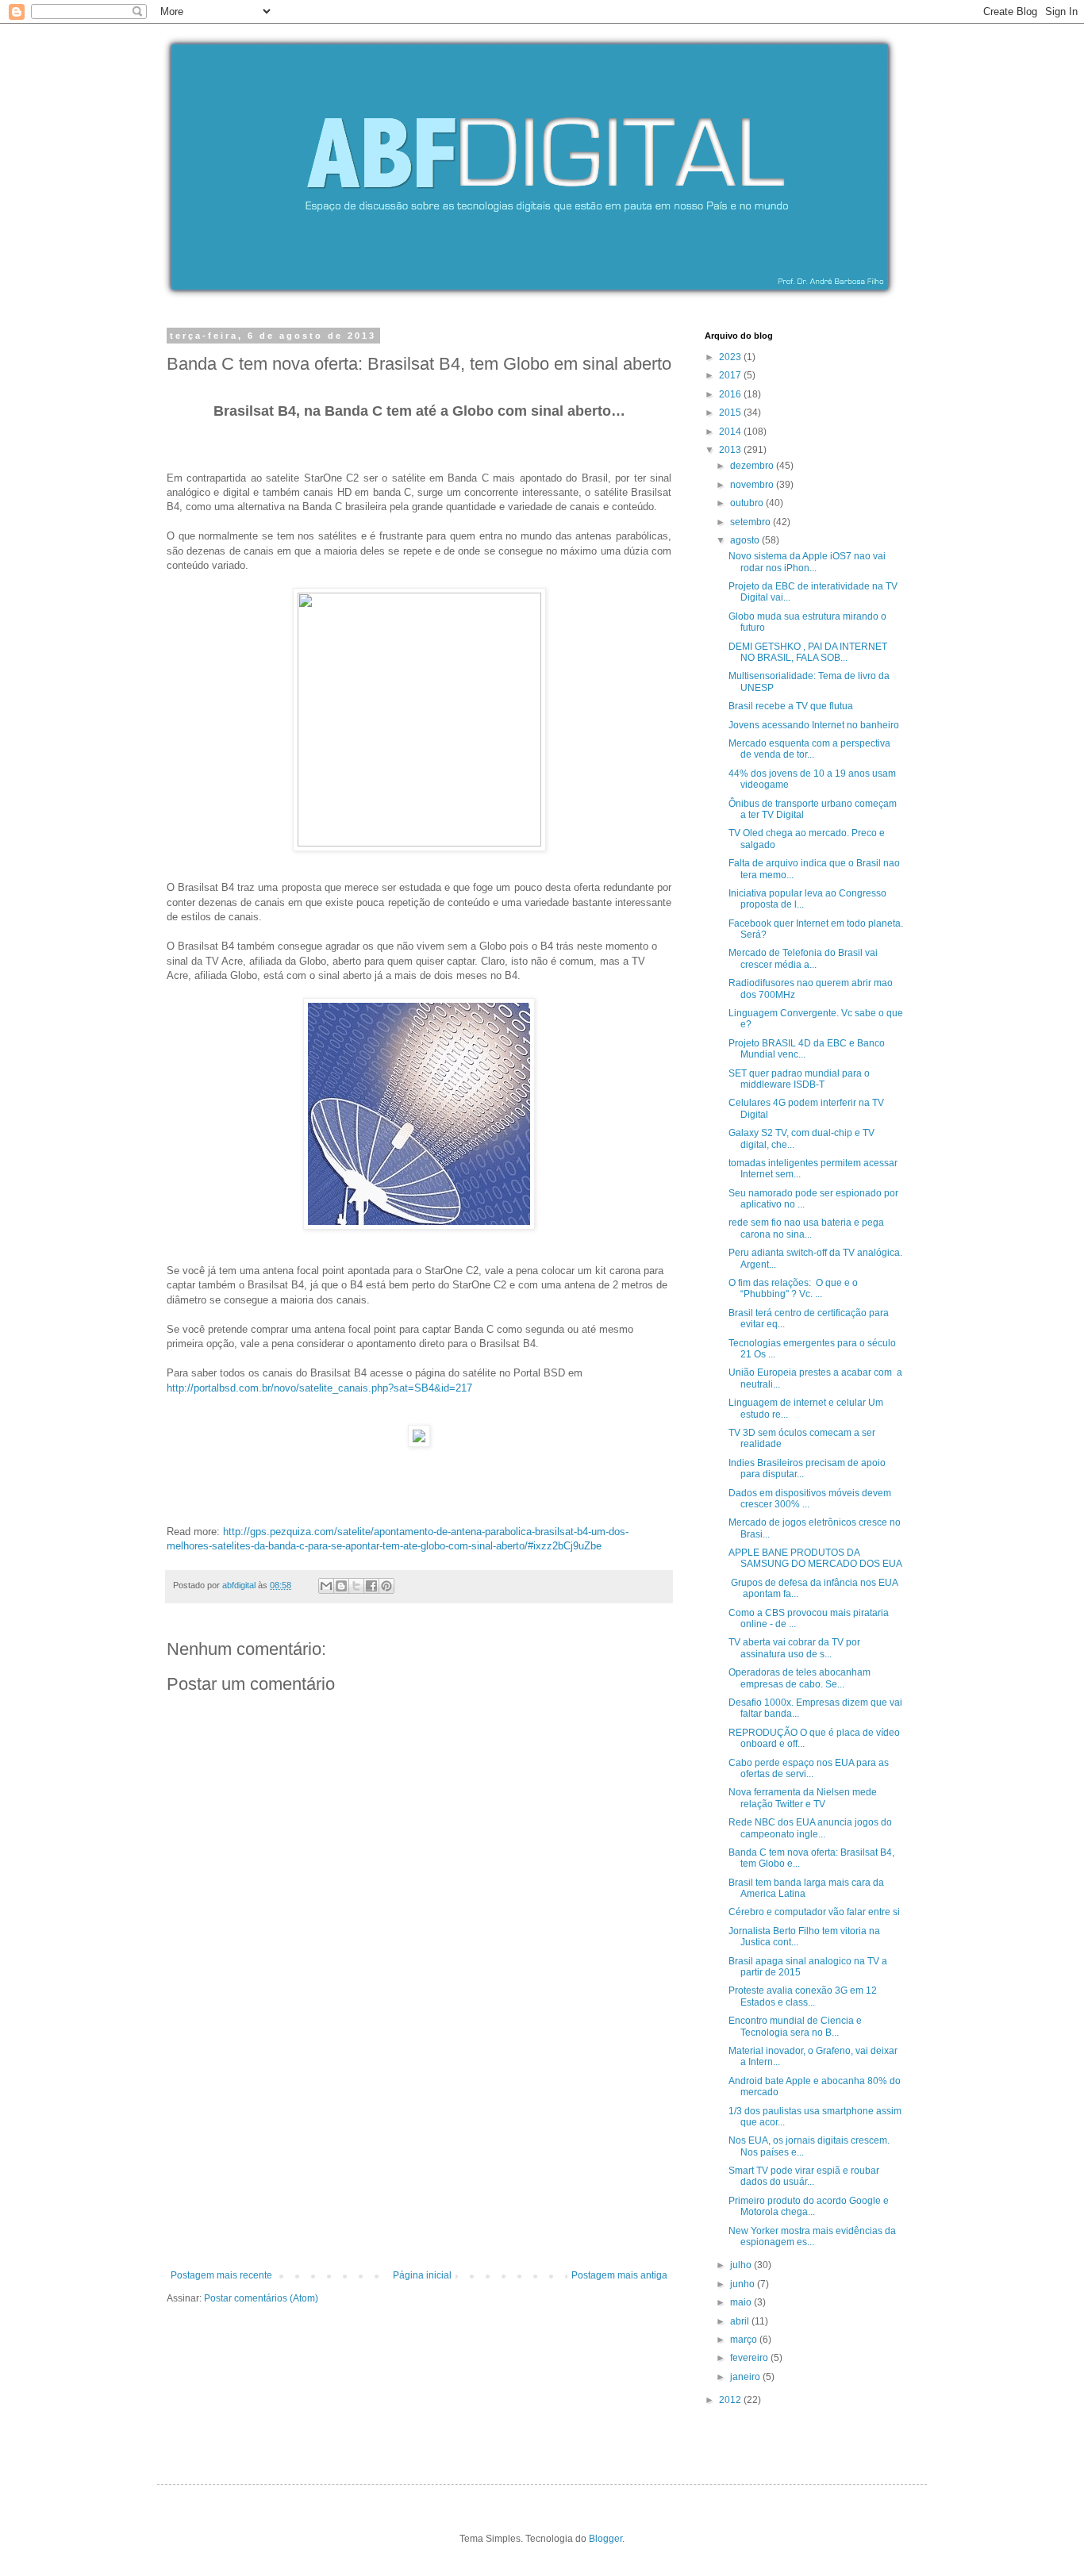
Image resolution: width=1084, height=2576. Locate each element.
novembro (753, 485)
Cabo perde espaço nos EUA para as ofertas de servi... (809, 1768)
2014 (731, 432)
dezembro (753, 466)
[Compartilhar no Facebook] (371, 1586)
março (745, 2340)
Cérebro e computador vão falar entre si (814, 1912)
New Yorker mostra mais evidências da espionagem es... (812, 2236)
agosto (746, 540)
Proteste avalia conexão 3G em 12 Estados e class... (803, 1996)
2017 (731, 375)
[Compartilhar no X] (356, 1586)
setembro (751, 522)
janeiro (746, 2377)
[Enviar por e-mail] (326, 1586)
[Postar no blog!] (341, 1586)
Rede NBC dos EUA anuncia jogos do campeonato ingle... (810, 1828)
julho (742, 2265)
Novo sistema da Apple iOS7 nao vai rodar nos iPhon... (807, 562)
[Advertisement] (419, 2151)
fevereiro (750, 2358)
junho (744, 2284)
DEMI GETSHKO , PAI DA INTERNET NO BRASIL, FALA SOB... (808, 652)
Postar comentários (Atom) (261, 2298)
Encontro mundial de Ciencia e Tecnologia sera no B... (795, 2026)
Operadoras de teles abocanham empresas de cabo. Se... (800, 1678)
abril (741, 2321)
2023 (731, 357)
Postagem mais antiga (619, 2275)
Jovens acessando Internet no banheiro (814, 725)
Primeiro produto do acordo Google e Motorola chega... (809, 2206)
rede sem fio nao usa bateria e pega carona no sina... (806, 1228)
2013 (731, 450)
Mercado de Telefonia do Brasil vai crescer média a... (803, 958)
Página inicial (422, 2275)
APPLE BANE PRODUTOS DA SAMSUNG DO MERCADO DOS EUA (815, 1558)
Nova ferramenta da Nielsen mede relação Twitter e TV (803, 1798)
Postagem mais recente (221, 2275)
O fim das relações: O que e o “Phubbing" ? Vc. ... (793, 1288)
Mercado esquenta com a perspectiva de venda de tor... (809, 749)
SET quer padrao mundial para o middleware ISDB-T (799, 1079)
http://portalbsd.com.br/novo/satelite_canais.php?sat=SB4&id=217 (319, 1388)
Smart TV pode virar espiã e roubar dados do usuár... (804, 2176)
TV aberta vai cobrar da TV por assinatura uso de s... (794, 1648)
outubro (748, 503)
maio (742, 2302)
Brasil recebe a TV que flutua (791, 706)
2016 (731, 394)
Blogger (605, 2539)
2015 (731, 413)
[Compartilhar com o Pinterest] (386, 1586)
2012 (731, 2400)
